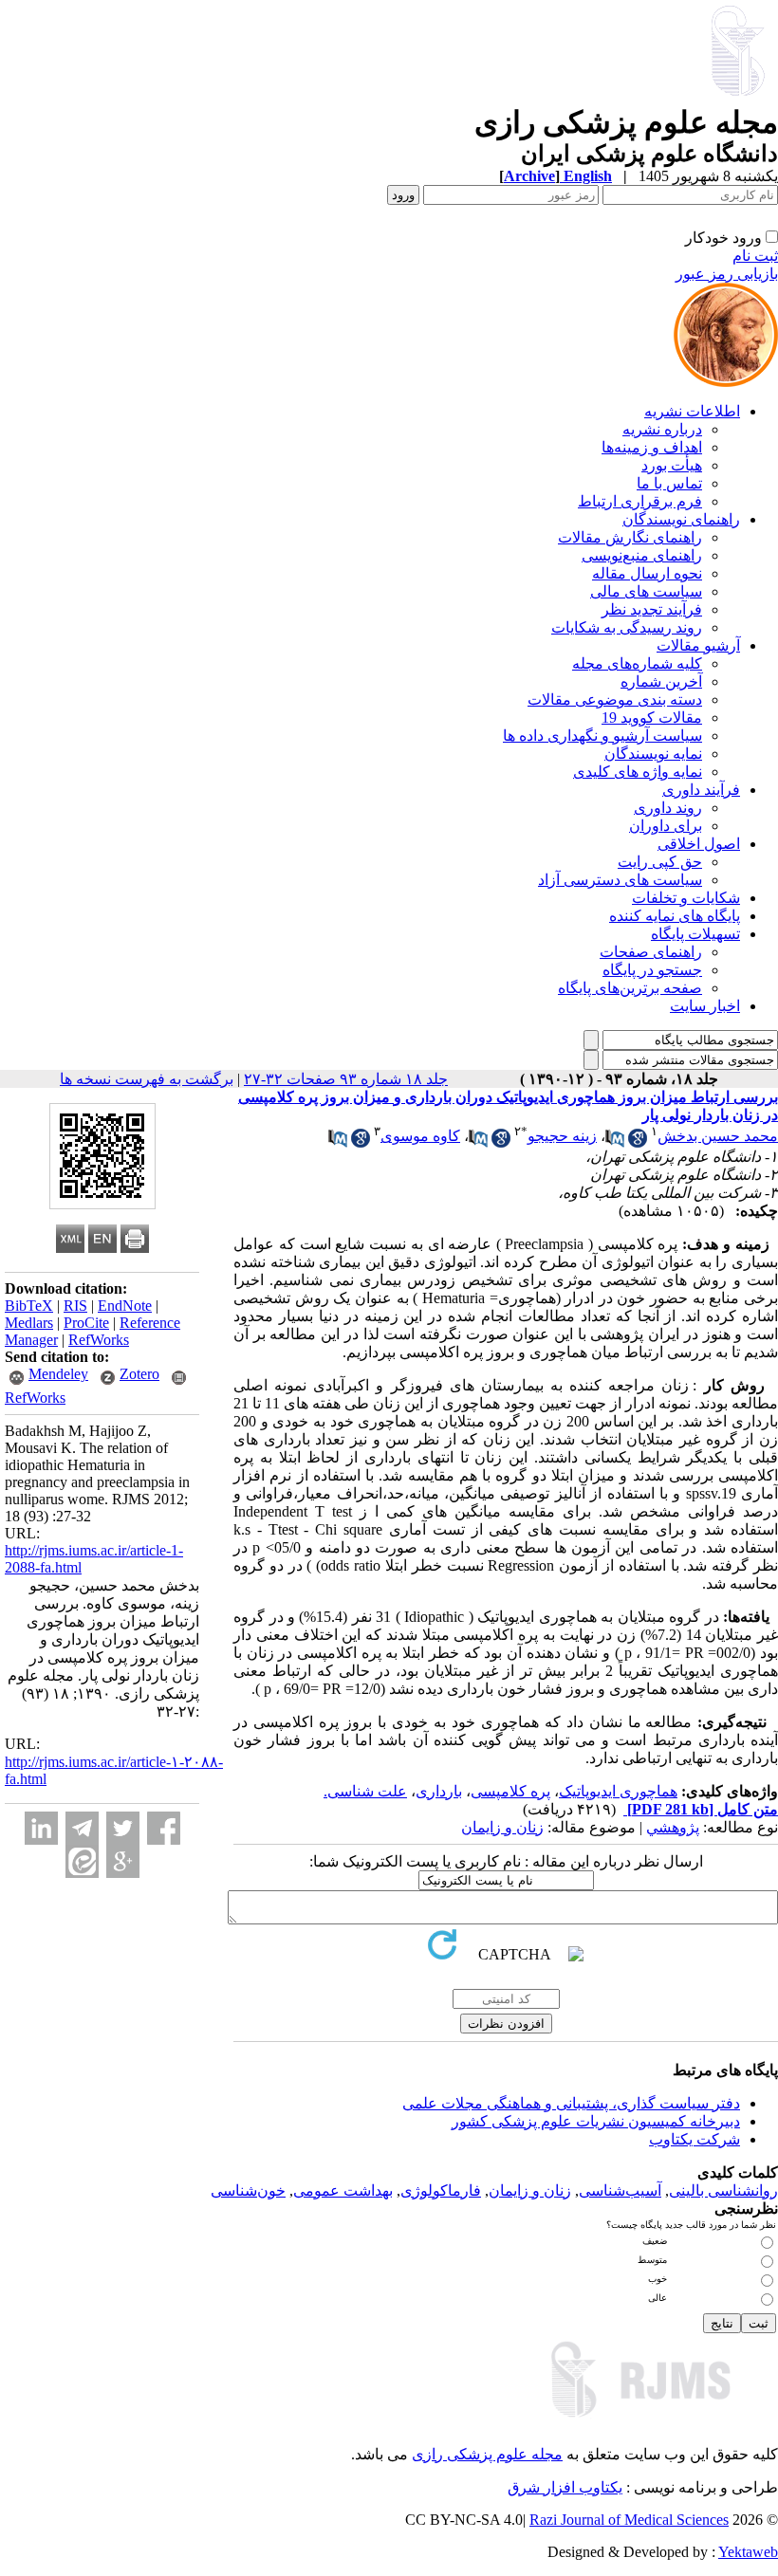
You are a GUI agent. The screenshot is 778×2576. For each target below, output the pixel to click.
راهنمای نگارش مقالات (630, 537)
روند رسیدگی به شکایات (627, 627)
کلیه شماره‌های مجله (637, 663)
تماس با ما (669, 483)
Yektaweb (748, 2552)
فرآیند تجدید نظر (652, 609)
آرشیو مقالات (698, 645)
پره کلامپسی (510, 1791)
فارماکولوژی (441, 2190)
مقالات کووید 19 (652, 718)
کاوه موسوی (420, 1136)
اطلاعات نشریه (692, 411)
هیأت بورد (672, 465)
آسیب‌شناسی (620, 2190)
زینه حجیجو (562, 1136)
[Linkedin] (41, 1828)
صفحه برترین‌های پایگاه (630, 988)
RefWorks (99, 1340)
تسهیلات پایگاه (695, 934)
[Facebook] (164, 1828)
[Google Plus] (123, 1861)
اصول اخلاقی (699, 844)
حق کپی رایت (660, 862)
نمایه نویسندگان (653, 754)
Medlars (29, 1323)
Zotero (139, 1374)
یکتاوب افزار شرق (565, 2487)
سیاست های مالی (646, 591)
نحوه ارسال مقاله (647, 573)
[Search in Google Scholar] (638, 1142)
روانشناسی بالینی (723, 2190)
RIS (75, 1306)
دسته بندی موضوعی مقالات (615, 699)
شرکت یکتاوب (695, 2139)
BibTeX (29, 1306)
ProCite (86, 1323)
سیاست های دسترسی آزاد (620, 880)
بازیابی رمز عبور (727, 274)
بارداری (439, 1791)
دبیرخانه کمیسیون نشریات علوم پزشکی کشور (596, 2121)
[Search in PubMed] (615, 1142)
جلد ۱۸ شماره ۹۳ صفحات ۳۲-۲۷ (346, 1079)
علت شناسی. (365, 1791)
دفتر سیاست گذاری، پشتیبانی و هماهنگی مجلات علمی (571, 2103)
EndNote (125, 1306)
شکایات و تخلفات (686, 898)
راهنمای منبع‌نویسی (642, 555)
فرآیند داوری (701, 790)
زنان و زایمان (502, 1827)
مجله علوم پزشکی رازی (487, 2454)
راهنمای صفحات (651, 952)
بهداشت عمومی (343, 2190)
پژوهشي (673, 1827)
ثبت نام (755, 256)
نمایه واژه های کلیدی (638, 772)
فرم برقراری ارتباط (640, 501)
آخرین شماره (661, 681)
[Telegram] (82, 1828)
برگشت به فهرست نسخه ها (147, 1079)
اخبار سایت (705, 1006)
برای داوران (666, 826)
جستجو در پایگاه (652, 970)
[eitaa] (82, 1861)
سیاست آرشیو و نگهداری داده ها (602, 736)
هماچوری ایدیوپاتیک (618, 1791)
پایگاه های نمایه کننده (675, 916)
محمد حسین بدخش (718, 1136)
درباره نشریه (662, 429)
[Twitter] (123, 1828)
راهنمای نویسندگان (681, 519)
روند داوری (668, 808)
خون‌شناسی (248, 2190)
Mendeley (58, 1374)
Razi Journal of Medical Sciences (629, 2520)
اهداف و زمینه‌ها (652, 447)
